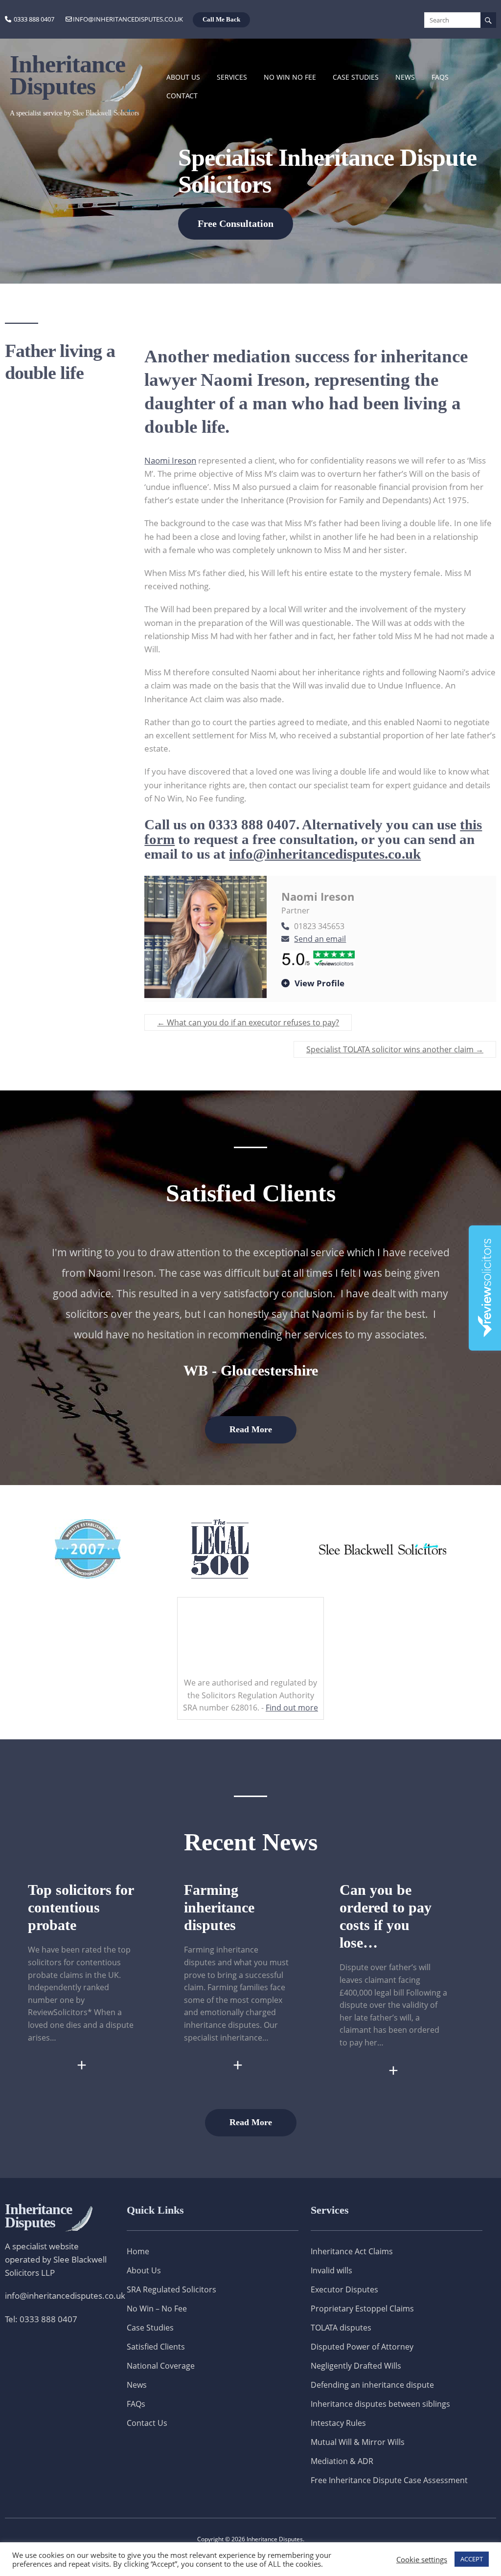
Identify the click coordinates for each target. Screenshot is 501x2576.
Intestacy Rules (338, 2423)
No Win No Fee (290, 77)
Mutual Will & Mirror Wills (358, 2442)
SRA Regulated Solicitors (171, 2289)
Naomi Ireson (170, 460)
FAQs (440, 77)
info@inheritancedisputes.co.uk (128, 19)
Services (232, 77)
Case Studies (356, 77)
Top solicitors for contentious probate (81, 1907)
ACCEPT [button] (472, 2559)
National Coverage (161, 2366)
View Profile (319, 983)
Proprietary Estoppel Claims (362, 2309)
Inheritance (38, 2216)
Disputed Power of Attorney (362, 2347)
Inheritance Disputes (68, 75)
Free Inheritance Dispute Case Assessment (389, 2480)
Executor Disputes (344, 2289)
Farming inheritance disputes (219, 1907)
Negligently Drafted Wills (356, 2366)
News (405, 77)
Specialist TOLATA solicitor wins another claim (395, 1049)
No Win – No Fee (157, 2309)
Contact (182, 96)
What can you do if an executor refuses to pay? (248, 1022)
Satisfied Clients (156, 2347)
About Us (183, 77)
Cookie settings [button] (422, 2559)
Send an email (320, 939)
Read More (251, 1429)
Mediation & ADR (342, 2461)
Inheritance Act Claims (352, 2251)
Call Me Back (221, 19)
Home (138, 2251)
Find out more (292, 1708)
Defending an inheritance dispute (372, 2385)
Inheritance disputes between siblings (380, 2404)
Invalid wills (331, 2270)
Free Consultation (236, 223)
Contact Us (147, 2423)
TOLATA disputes (341, 2328)
